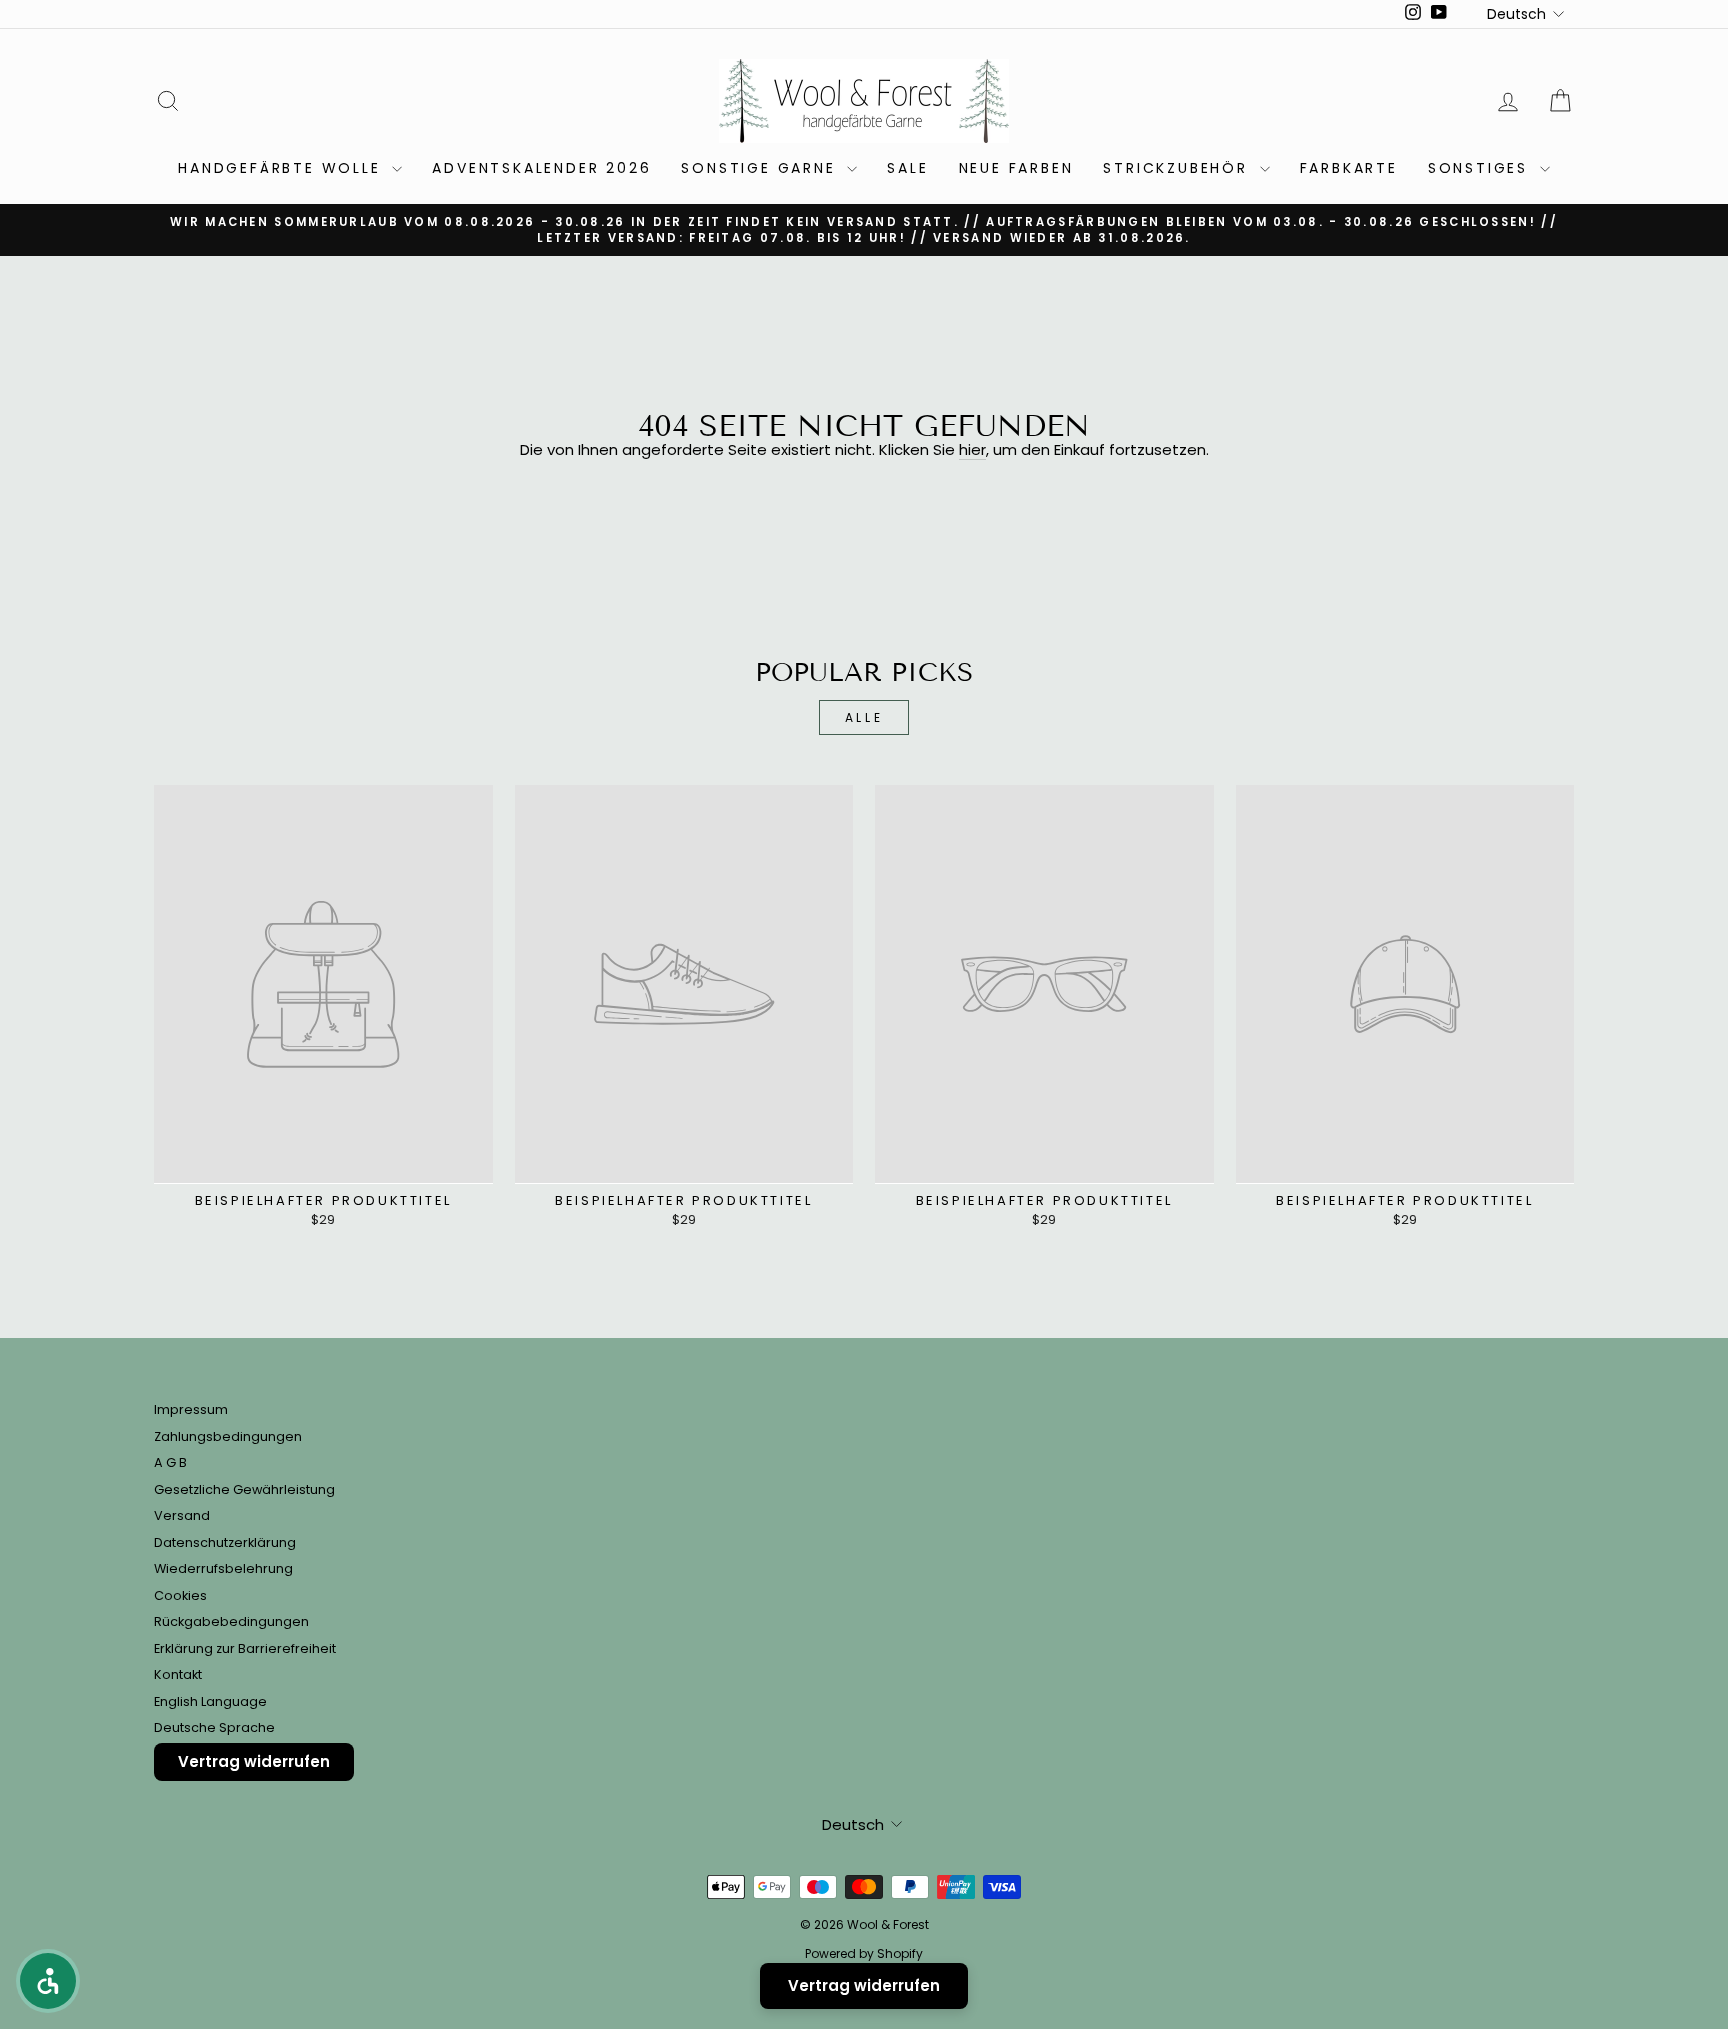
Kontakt (178, 1674)
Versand (182, 1515)
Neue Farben (1016, 168)
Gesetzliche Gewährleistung (244, 1489)
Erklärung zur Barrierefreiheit (245, 1648)
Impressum (191, 1409)
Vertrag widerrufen (254, 1761)
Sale (907, 168)
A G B (170, 1462)
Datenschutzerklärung (225, 1542)
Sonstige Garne (761, 168)
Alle (864, 717)
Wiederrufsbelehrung (223, 1568)
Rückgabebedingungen (231, 1621)
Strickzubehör (1178, 168)
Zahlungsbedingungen (228, 1436)
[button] (48, 1981)
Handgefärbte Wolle (282, 168)
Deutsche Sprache (214, 1727)
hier (972, 450)
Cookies (180, 1595)
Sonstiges (1481, 168)
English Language (210, 1701)
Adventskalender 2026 (541, 168)
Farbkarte (1349, 168)
